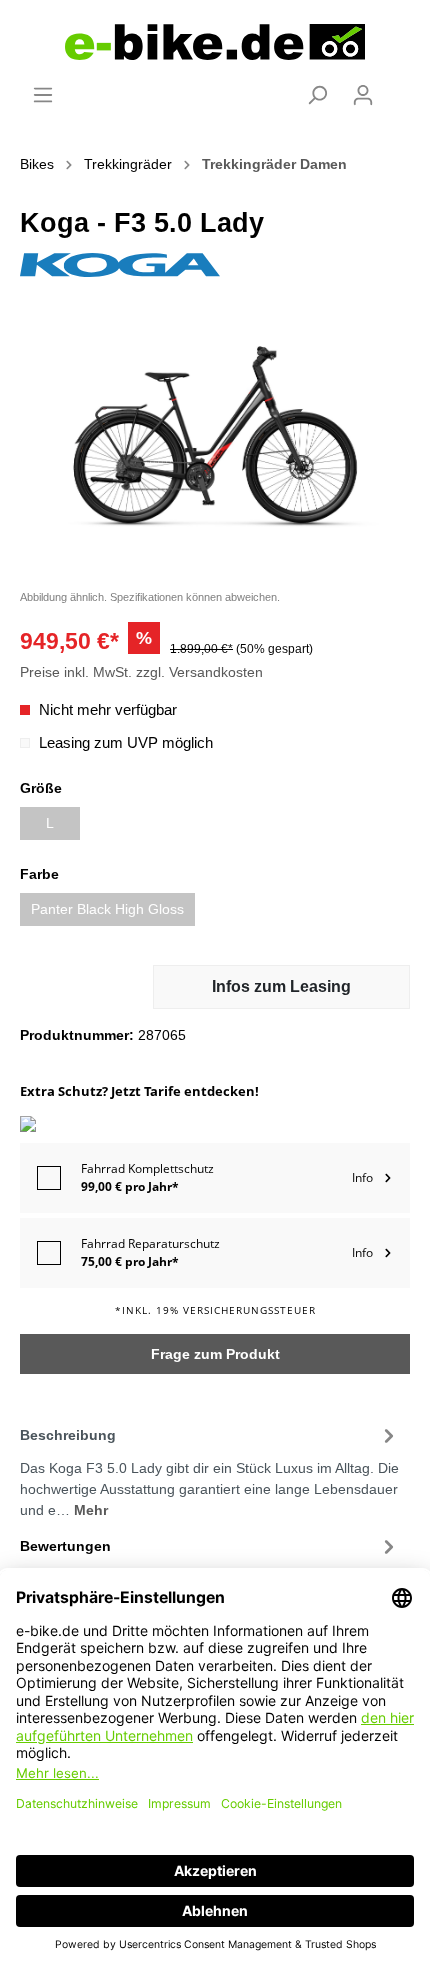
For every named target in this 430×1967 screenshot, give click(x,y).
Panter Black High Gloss (107, 909)
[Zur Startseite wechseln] (215, 42)
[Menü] (43, 95)
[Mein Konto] (363, 95)
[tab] (210, 1470)
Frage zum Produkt (215, 1354)
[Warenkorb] (398, 87)
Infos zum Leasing (281, 986)
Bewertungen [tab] (65, 1546)
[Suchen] (317, 95)
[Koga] (120, 264)
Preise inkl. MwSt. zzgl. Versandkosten (141, 672)
